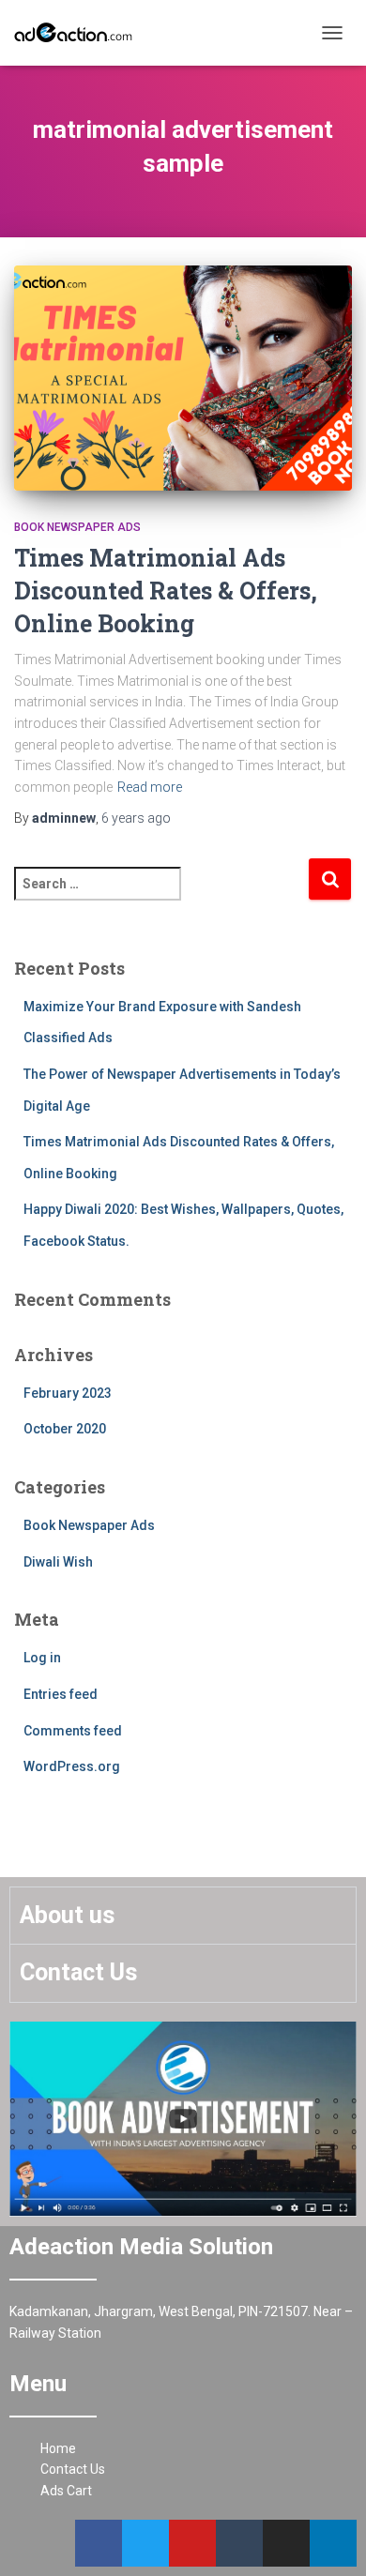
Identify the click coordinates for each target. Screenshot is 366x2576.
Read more (150, 787)
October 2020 (65, 1429)
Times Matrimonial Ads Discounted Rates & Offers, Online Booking (166, 591)
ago (136, 818)
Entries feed (61, 1694)
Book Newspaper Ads (77, 527)
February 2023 (68, 1393)
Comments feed (73, 1731)
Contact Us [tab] (78, 1972)
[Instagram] (286, 2543)
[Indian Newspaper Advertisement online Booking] (83, 33)
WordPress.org (72, 1766)
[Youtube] (192, 2543)
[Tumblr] (239, 2543)
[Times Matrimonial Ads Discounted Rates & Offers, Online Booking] (183, 378)
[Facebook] (99, 2543)
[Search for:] (161, 896)
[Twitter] (145, 2543)
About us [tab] (67, 1915)
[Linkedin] (333, 2543)
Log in (42, 1658)
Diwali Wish (58, 1562)
